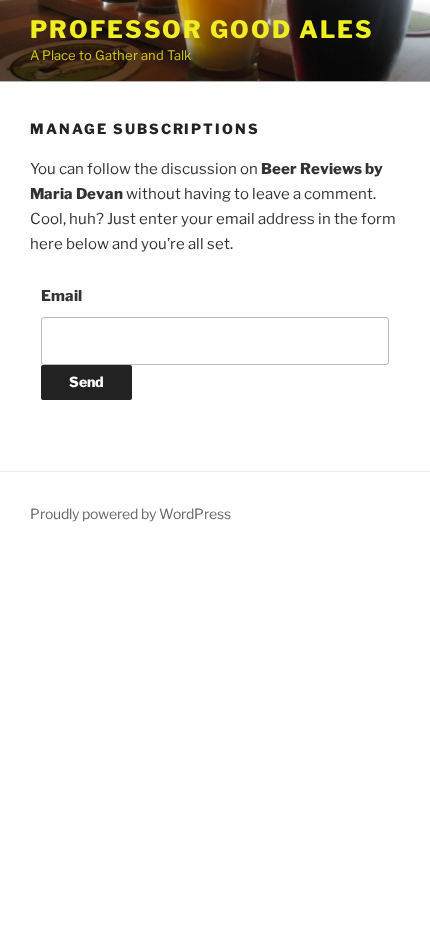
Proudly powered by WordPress (130, 513)
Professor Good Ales (201, 29)
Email (61, 296)
